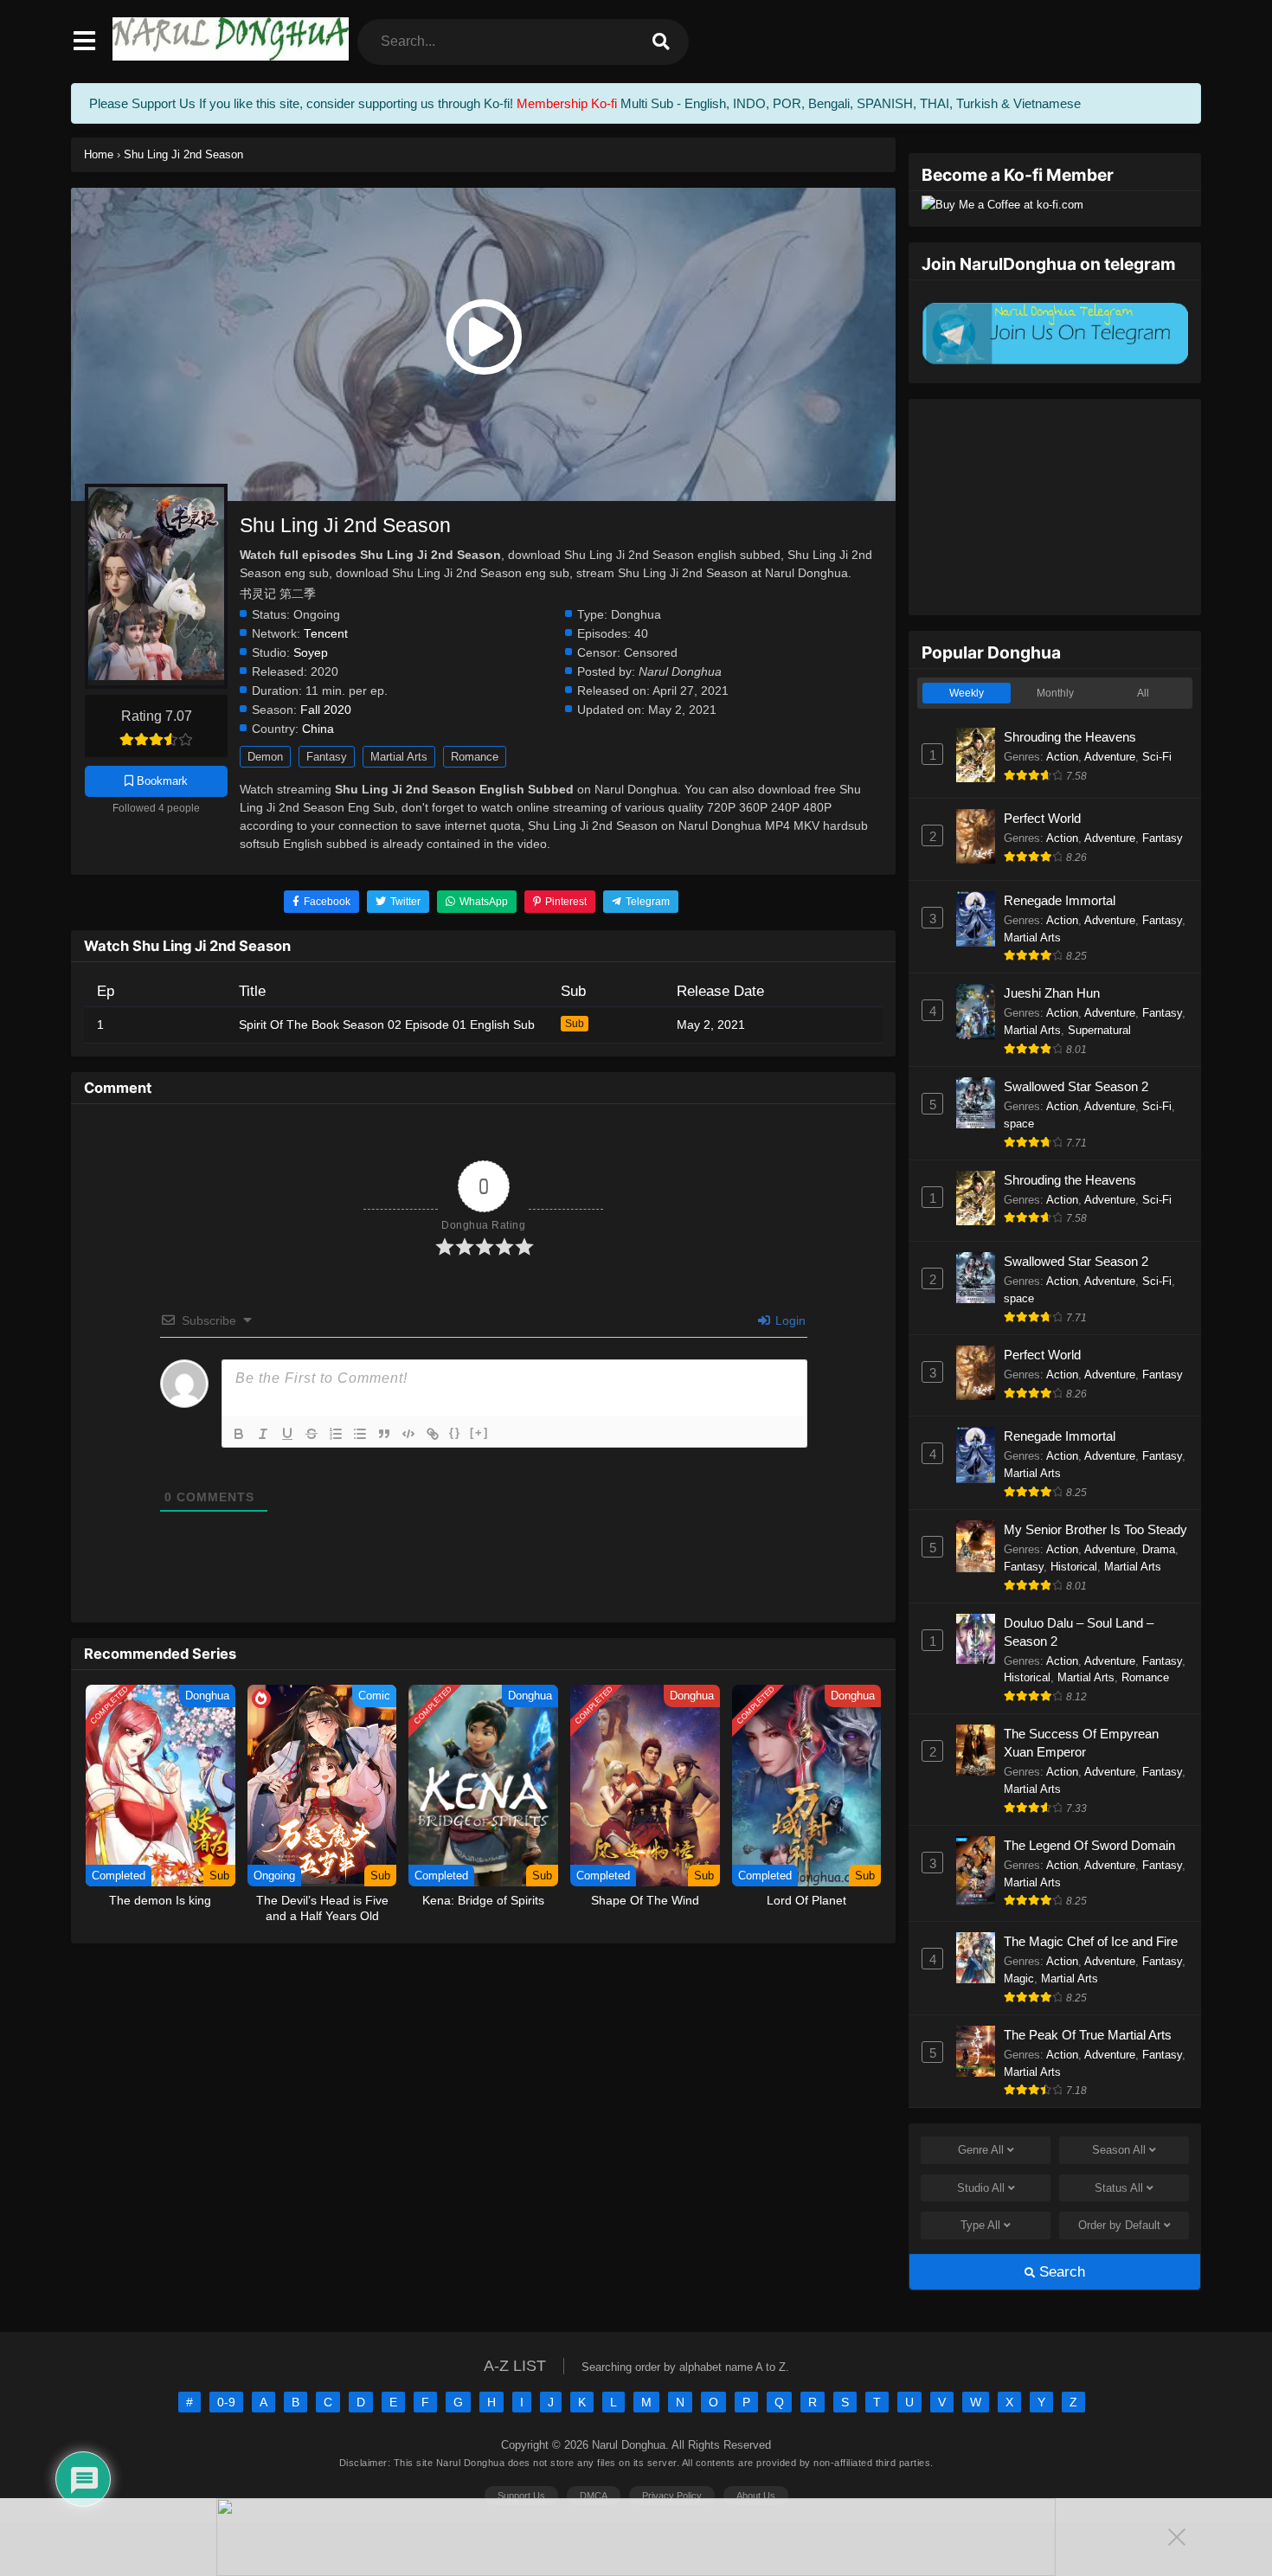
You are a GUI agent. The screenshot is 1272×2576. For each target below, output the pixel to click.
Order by (1119, 2225)
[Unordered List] (360, 1434)
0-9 (226, 2402)
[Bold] (239, 1434)
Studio (981, 2188)
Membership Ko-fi (567, 103)
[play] (483, 337)
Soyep (311, 653)
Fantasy (327, 757)
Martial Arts (399, 757)
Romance (475, 757)
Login (789, 1320)
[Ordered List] (336, 1434)
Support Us (521, 2496)
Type (980, 2225)
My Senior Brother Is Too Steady (1095, 1529)
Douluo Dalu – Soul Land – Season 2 (1079, 1632)
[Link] (433, 1434)
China (318, 729)
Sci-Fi (1157, 757)
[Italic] (263, 1434)
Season (1119, 2150)
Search (1060, 2272)
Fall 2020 (326, 710)
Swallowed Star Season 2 (1076, 1086)
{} (455, 1433)
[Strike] (312, 1434)
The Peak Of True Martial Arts (1088, 2035)
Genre (981, 2150)
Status (1119, 2188)
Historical (1074, 1567)
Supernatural (1099, 1030)
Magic (1019, 1979)
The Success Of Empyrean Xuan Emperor (1081, 1743)
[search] (661, 42)
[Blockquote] (384, 1434)
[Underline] (287, 1434)
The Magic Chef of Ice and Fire (1091, 1941)
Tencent (326, 634)
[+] (479, 1433)
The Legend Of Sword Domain (1089, 1845)
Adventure (1110, 757)
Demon (265, 757)
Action (1062, 757)
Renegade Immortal (1060, 900)
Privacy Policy (672, 2496)
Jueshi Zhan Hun (1052, 993)
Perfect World (1042, 818)
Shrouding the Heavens (1070, 737)
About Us (756, 2496)
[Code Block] (408, 1434)
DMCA (594, 2496)
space (1019, 1124)
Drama (1159, 1549)
